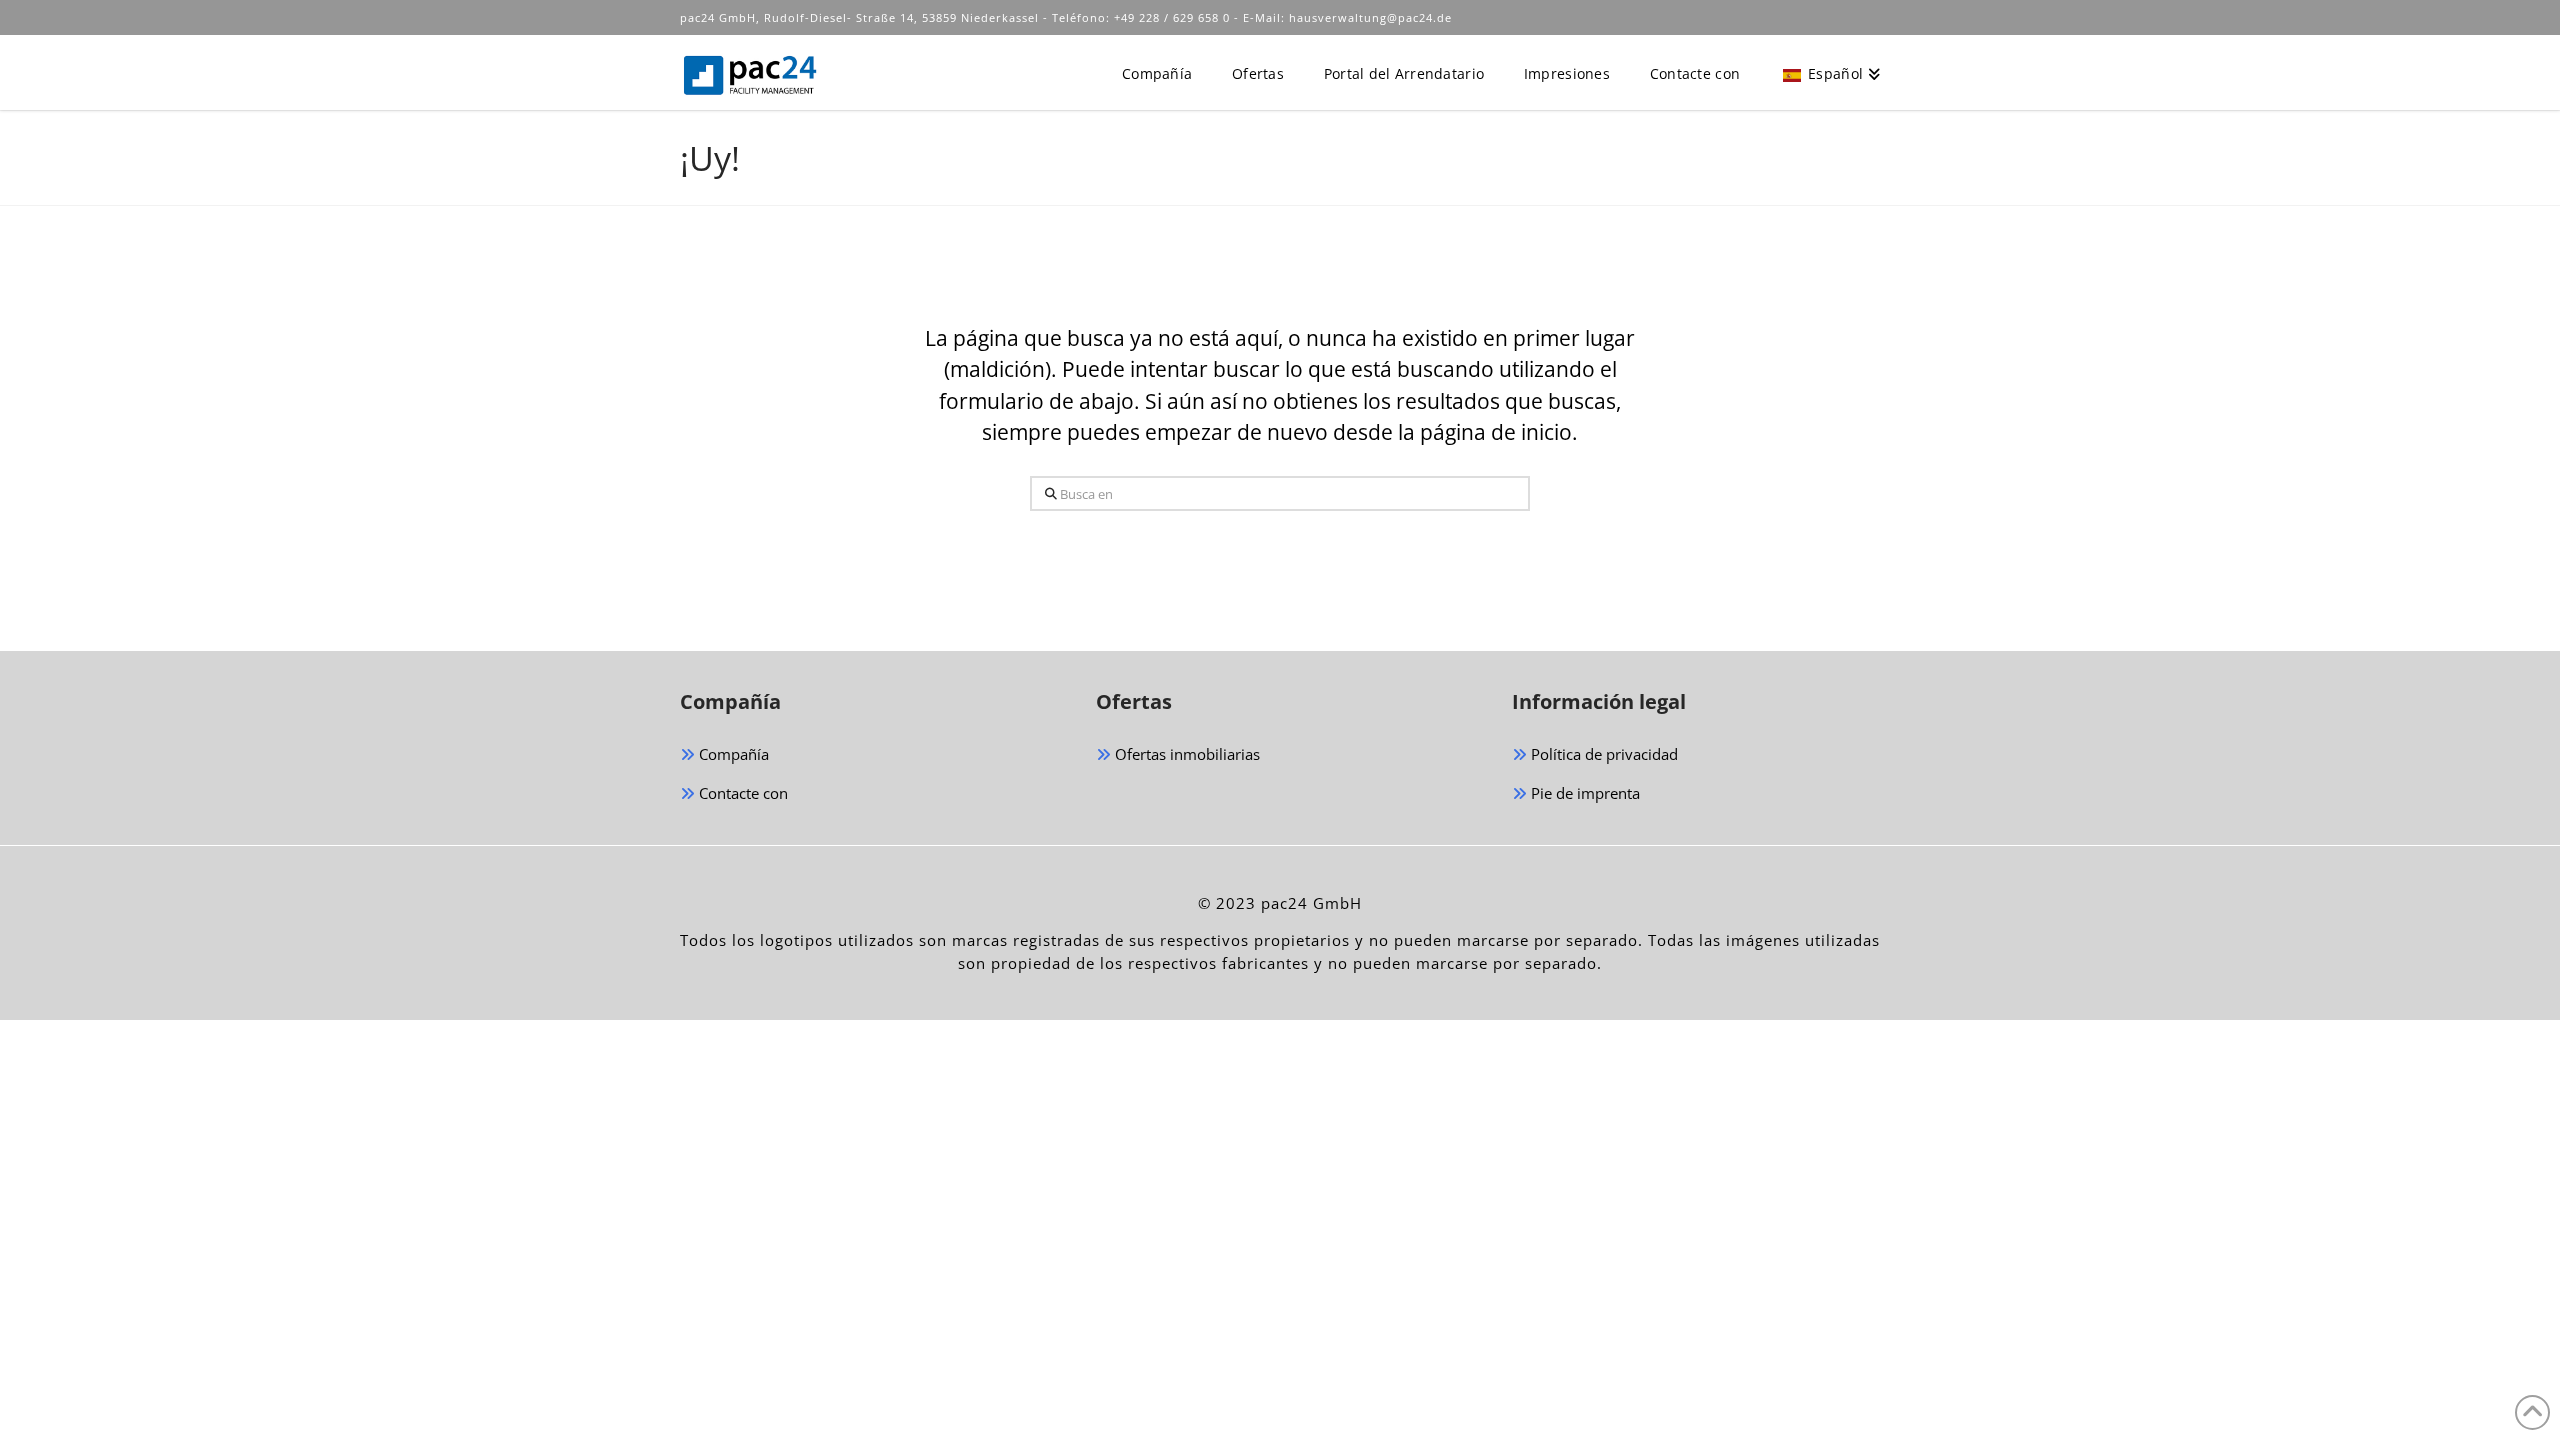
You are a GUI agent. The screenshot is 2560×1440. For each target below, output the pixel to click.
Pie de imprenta (1583, 793)
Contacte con (741, 793)
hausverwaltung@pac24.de (1370, 17)
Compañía (732, 754)
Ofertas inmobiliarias (1185, 754)
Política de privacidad (1602, 754)
